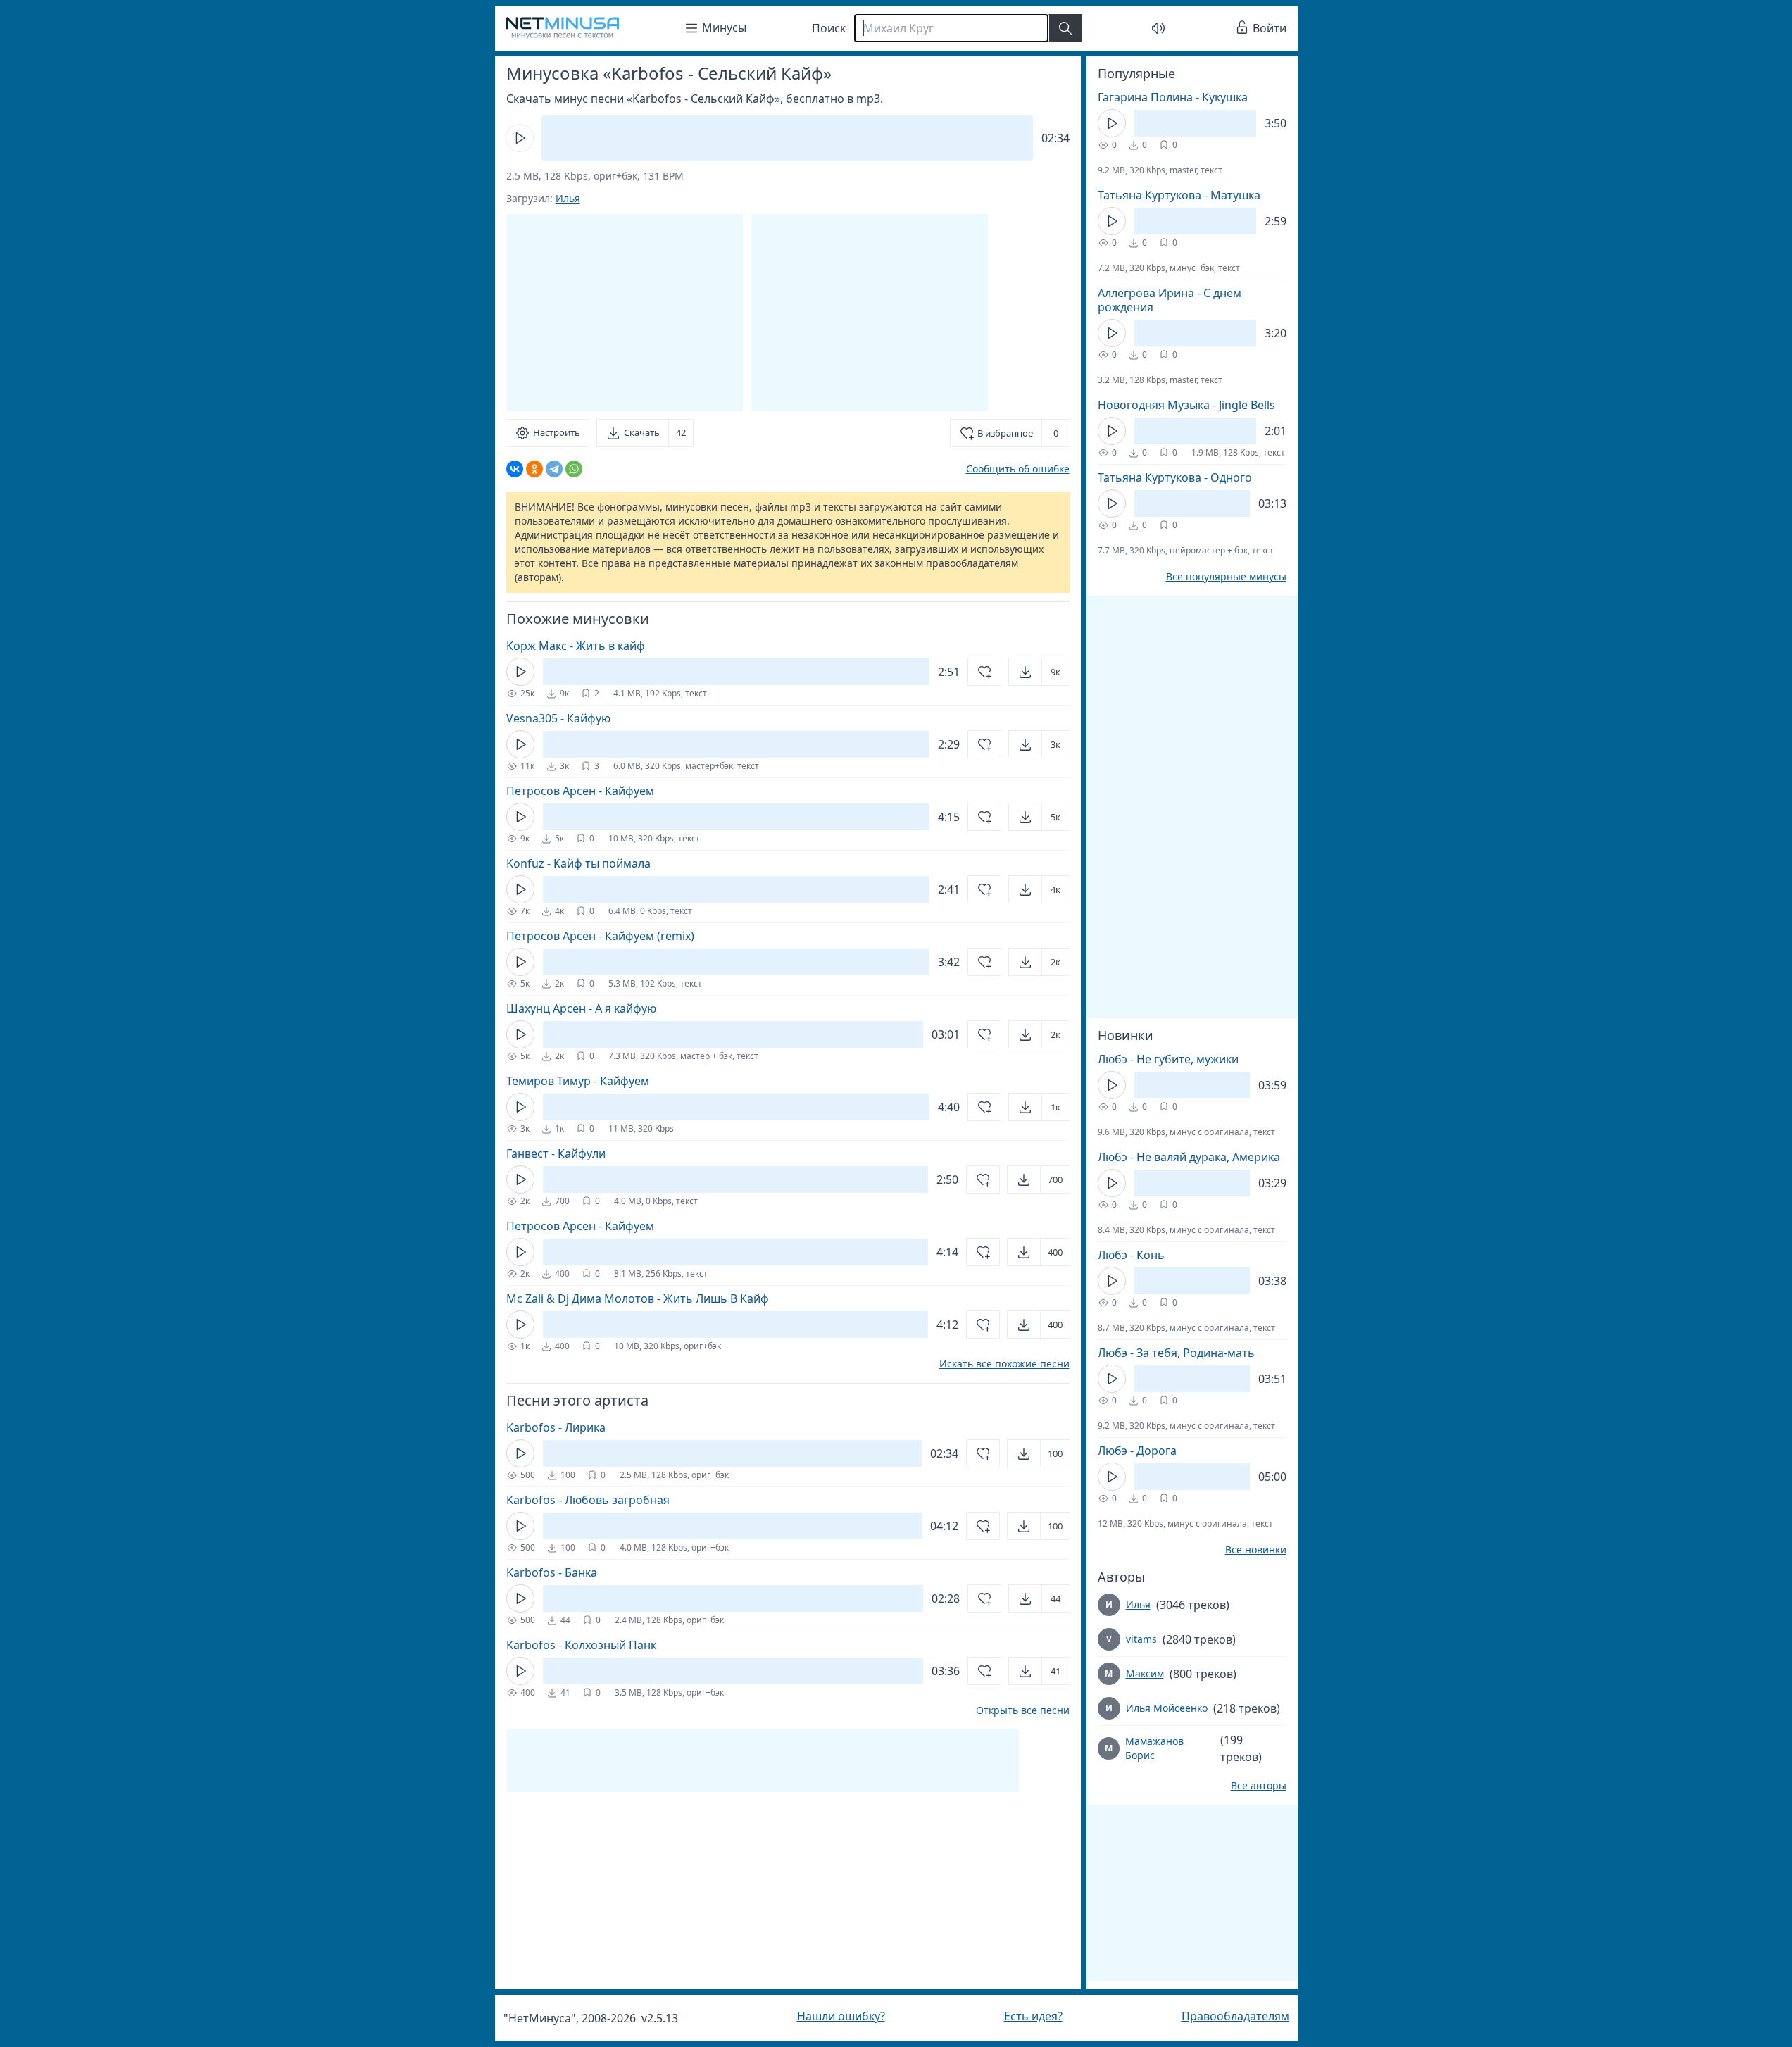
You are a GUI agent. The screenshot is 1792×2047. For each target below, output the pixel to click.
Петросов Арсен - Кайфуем (580, 791)
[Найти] (1065, 28)
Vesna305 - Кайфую (558, 718)
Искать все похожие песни (1004, 1364)
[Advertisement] (870, 313)
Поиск (829, 28)
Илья (568, 198)
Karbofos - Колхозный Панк (581, 1645)
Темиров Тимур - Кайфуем (578, 1081)
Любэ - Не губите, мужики (1168, 1059)
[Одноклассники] (534, 469)
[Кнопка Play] (520, 138)
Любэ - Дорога (1137, 1451)
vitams (1141, 1639)
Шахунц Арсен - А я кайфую (581, 1008)
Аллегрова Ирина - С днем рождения (1170, 300)
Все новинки (1256, 1550)
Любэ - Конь (1131, 1255)
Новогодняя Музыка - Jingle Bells (1186, 405)
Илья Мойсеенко (1167, 1708)
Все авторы (1259, 1786)
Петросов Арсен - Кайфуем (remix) (600, 936)
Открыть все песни (1023, 1710)
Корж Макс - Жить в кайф (576, 646)
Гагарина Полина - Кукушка (1173, 97)
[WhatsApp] (574, 469)
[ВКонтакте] (515, 469)
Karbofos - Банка (552, 1572)
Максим (1145, 1673)
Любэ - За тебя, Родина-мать (1176, 1353)
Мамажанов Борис (1154, 1748)
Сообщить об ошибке (1018, 469)
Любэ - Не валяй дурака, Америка (1189, 1157)
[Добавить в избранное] (984, 672)
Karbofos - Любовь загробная (588, 1500)
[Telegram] (554, 469)
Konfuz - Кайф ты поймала (578, 863)
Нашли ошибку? (841, 2016)
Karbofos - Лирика (556, 1427)
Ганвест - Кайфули (556, 1153)
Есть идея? (1033, 2016)
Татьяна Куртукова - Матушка (1179, 195)
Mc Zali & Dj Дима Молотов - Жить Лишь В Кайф (638, 1298)
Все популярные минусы (1226, 577)
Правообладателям (1235, 2016)
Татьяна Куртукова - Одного (1175, 477)
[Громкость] (1158, 28)
